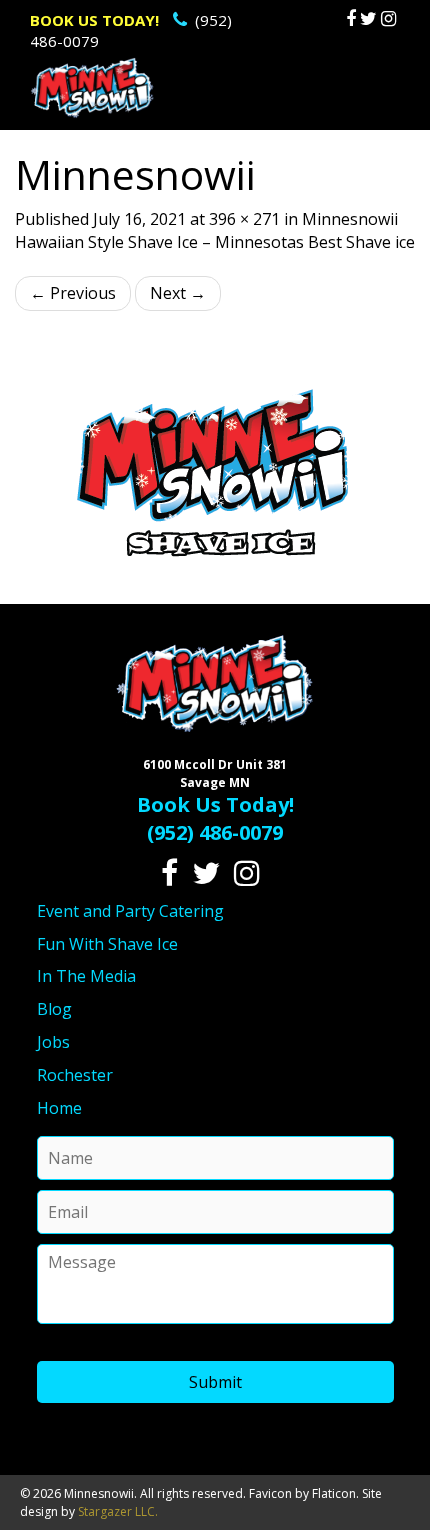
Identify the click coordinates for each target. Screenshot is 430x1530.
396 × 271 (244, 219)
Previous (73, 293)
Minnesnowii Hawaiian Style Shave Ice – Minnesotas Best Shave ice (215, 230)
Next (178, 293)
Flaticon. (335, 1493)
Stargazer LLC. (118, 1511)
